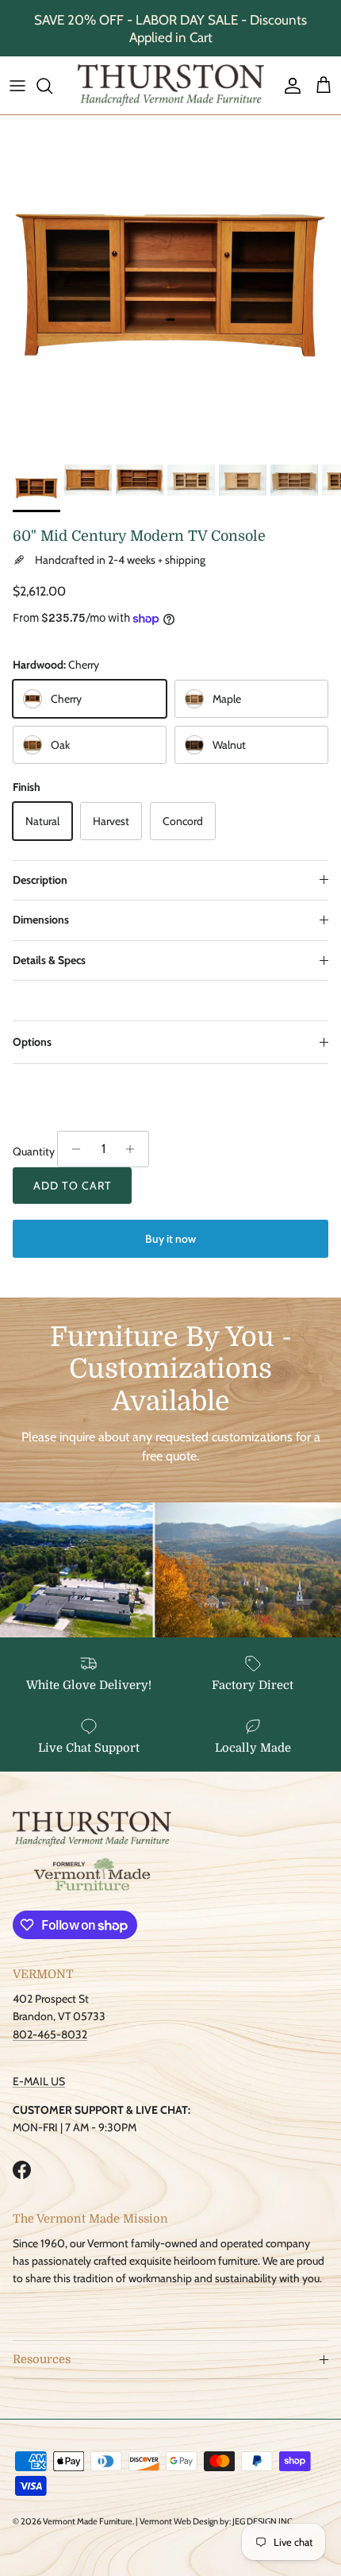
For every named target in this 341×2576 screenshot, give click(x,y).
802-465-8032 (50, 2034)
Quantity (34, 1151)
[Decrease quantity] (72, 1149)
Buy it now (170, 1239)
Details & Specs (49, 960)
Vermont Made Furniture (88, 2521)
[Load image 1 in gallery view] (170, 286)
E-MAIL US (39, 2081)
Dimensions (41, 920)
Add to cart (72, 1186)
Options (32, 1042)
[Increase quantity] (134, 1149)
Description (40, 880)
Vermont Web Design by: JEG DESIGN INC (216, 2521)
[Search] (52, 86)
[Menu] (17, 86)
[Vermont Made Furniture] (171, 85)
